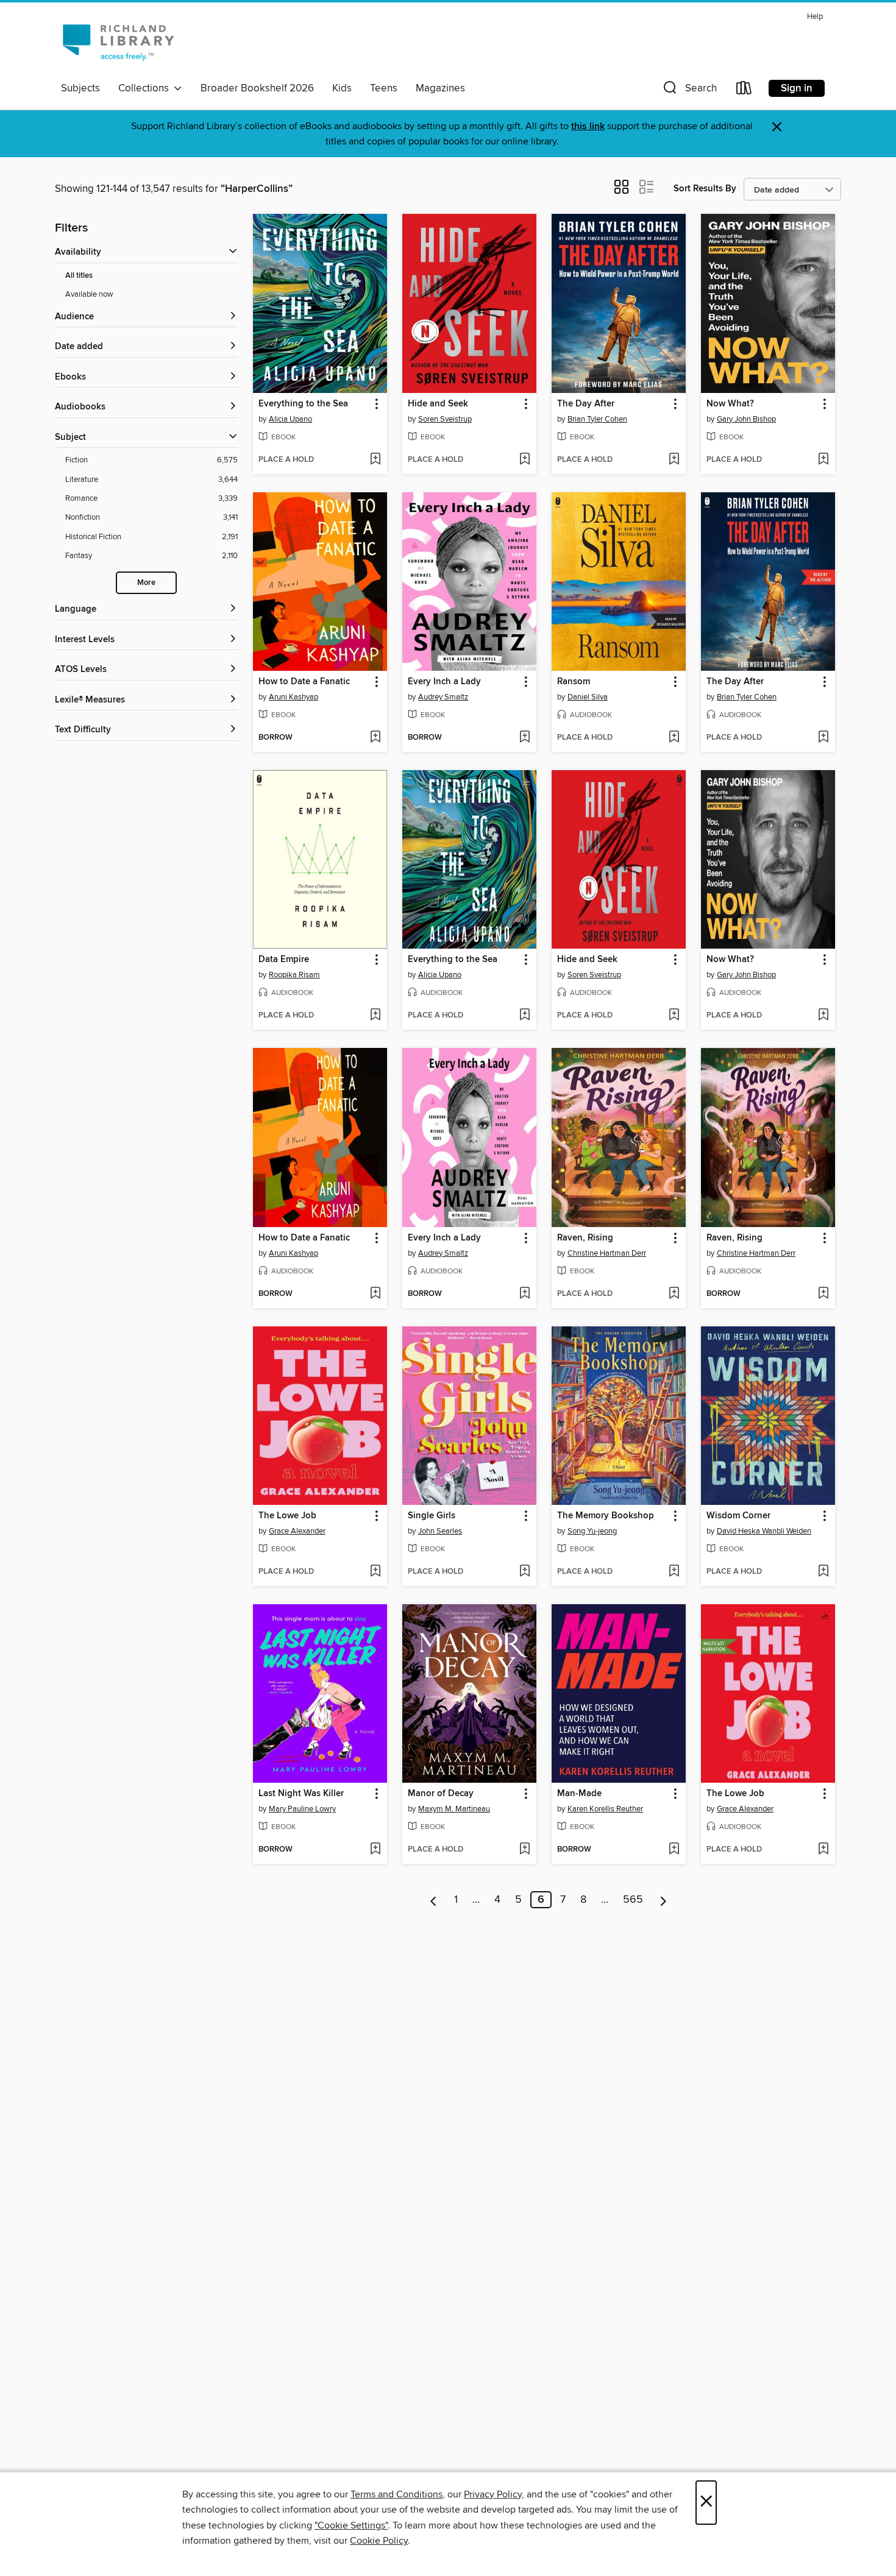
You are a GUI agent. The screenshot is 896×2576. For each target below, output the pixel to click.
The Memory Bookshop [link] (606, 1516)
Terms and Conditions (396, 2494)
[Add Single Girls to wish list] (524, 1572)
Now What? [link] (730, 404)
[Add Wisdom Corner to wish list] (823, 1572)
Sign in (797, 88)
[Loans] (744, 90)
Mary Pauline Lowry (302, 1809)
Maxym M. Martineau (454, 1809)
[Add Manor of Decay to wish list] (524, 1850)
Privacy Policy (493, 2494)
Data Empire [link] (284, 960)
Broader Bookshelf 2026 (257, 88)
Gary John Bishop (746, 419)
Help (815, 17)
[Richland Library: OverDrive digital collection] (118, 42)
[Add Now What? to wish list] (823, 460)
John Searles (440, 1531)
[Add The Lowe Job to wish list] (375, 1572)
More (146, 583)
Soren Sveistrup (445, 419)
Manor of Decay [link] (441, 1794)
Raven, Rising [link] (585, 1238)
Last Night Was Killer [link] (301, 1794)
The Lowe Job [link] (287, 1516)
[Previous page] (434, 1900)
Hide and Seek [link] (438, 404)
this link (588, 126)
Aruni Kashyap (293, 697)
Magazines (440, 88)
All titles (79, 276)
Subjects (80, 88)
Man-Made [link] (579, 1794)
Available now (89, 294)
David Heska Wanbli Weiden (764, 1531)
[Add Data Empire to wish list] (375, 1016)
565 (633, 1900)
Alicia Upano (290, 419)
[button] (689, 90)
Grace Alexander (297, 1531)
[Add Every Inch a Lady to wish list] (524, 738)
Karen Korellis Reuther (605, 1809)
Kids (342, 88)
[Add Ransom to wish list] (674, 738)
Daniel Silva (588, 697)
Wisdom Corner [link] (738, 1516)
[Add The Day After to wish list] (674, 460)
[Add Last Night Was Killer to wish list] (375, 1850)
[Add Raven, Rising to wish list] (674, 1294)
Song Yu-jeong (592, 1531)
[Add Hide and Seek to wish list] (524, 460)
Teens (384, 88)
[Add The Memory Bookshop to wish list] (674, 1572)
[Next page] (663, 1900)
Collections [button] (146, 88)
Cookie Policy (379, 2541)
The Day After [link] (586, 404)
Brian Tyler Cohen (597, 419)
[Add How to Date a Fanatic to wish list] (375, 738)
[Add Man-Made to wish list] (674, 1850)
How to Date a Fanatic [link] (304, 682)
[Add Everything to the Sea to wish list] (375, 460)
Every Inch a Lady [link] (444, 682)
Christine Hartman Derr (607, 1253)
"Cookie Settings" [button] (351, 2525)
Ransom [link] (574, 682)
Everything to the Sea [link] (303, 404)
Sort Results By (705, 189)
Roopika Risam (294, 975)
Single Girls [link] (432, 1516)
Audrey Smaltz (443, 697)
